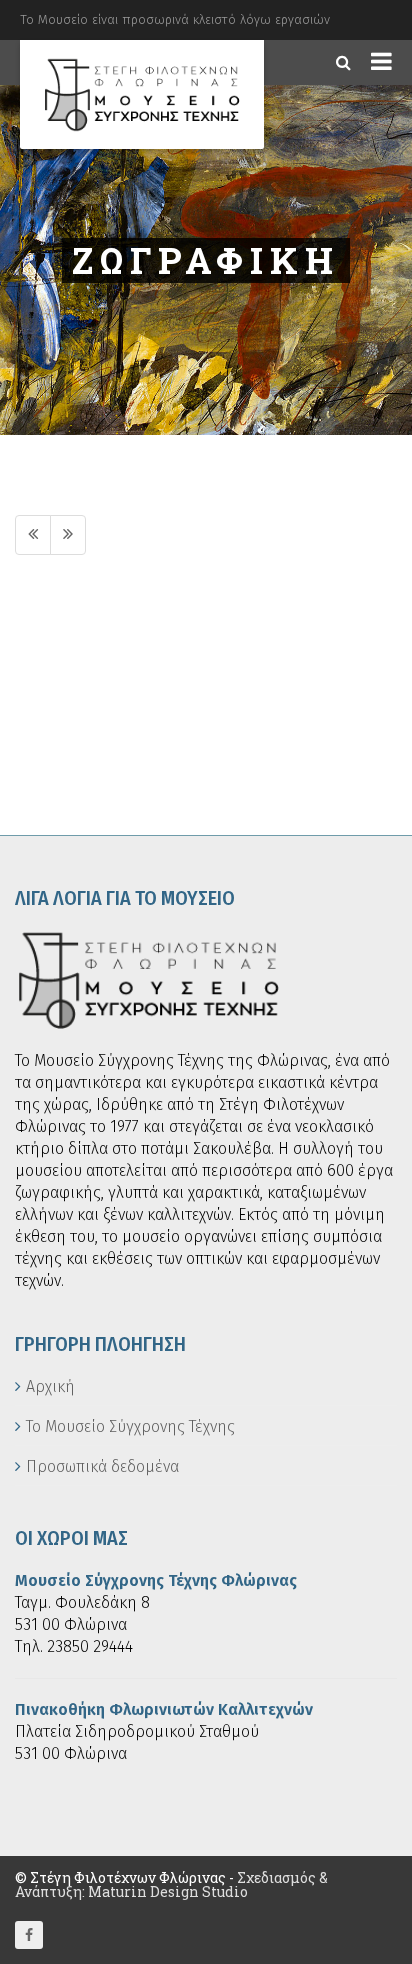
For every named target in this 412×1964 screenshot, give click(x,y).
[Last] (68, 535)
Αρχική (50, 1386)
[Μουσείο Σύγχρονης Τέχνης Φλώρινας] (142, 94)
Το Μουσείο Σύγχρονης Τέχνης (130, 1426)
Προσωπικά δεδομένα (102, 1466)
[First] (33, 535)
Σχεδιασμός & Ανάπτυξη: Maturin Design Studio (171, 1884)
